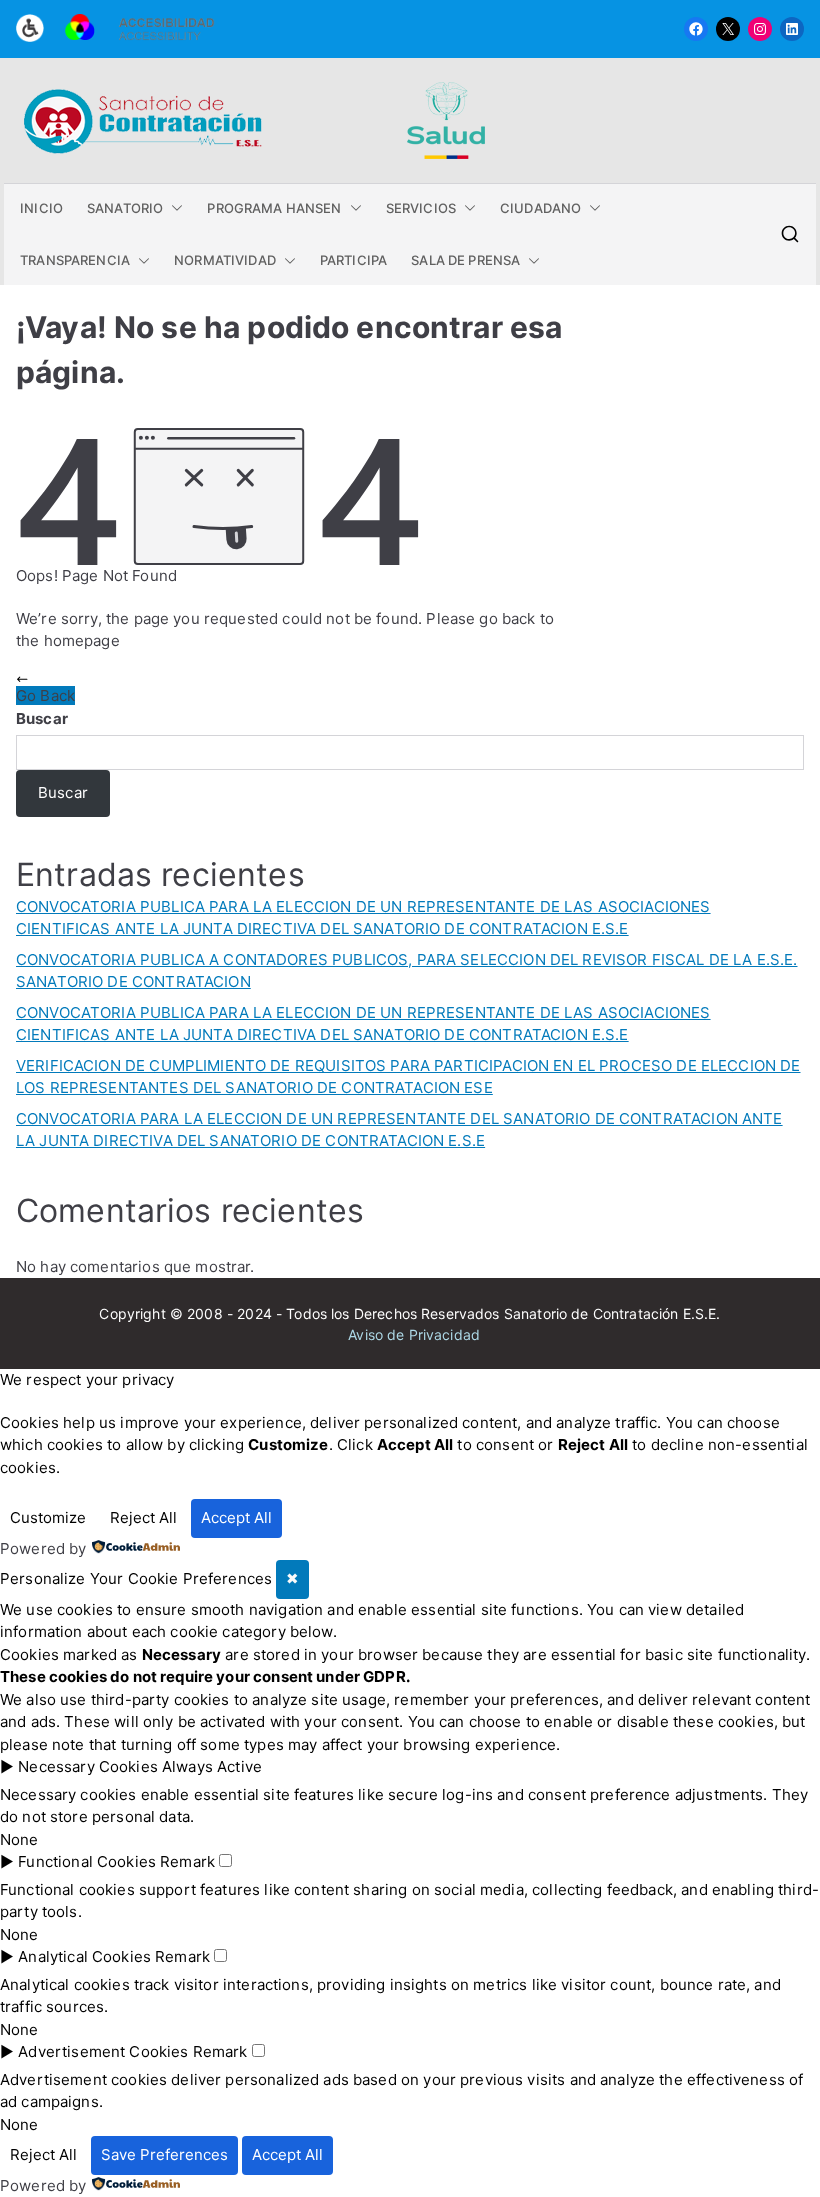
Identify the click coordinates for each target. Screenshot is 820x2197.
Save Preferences (164, 2154)
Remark (187, 1861)
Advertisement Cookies (103, 2051)
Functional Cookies (87, 1861)
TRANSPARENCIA (75, 260)
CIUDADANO (540, 208)
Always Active (212, 1766)
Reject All (143, 1517)
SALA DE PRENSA (465, 260)
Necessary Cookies (88, 1766)
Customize (48, 1517)
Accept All (236, 1517)
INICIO (41, 208)
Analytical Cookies (84, 1956)
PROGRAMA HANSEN (274, 208)
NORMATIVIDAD (225, 260)
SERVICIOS (421, 208)
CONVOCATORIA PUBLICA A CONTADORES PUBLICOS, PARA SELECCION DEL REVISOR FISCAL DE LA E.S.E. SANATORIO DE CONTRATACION (407, 971)
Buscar (42, 718)
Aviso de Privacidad (414, 1334)
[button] (173, 208)
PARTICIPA (353, 260)
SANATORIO (125, 208)
